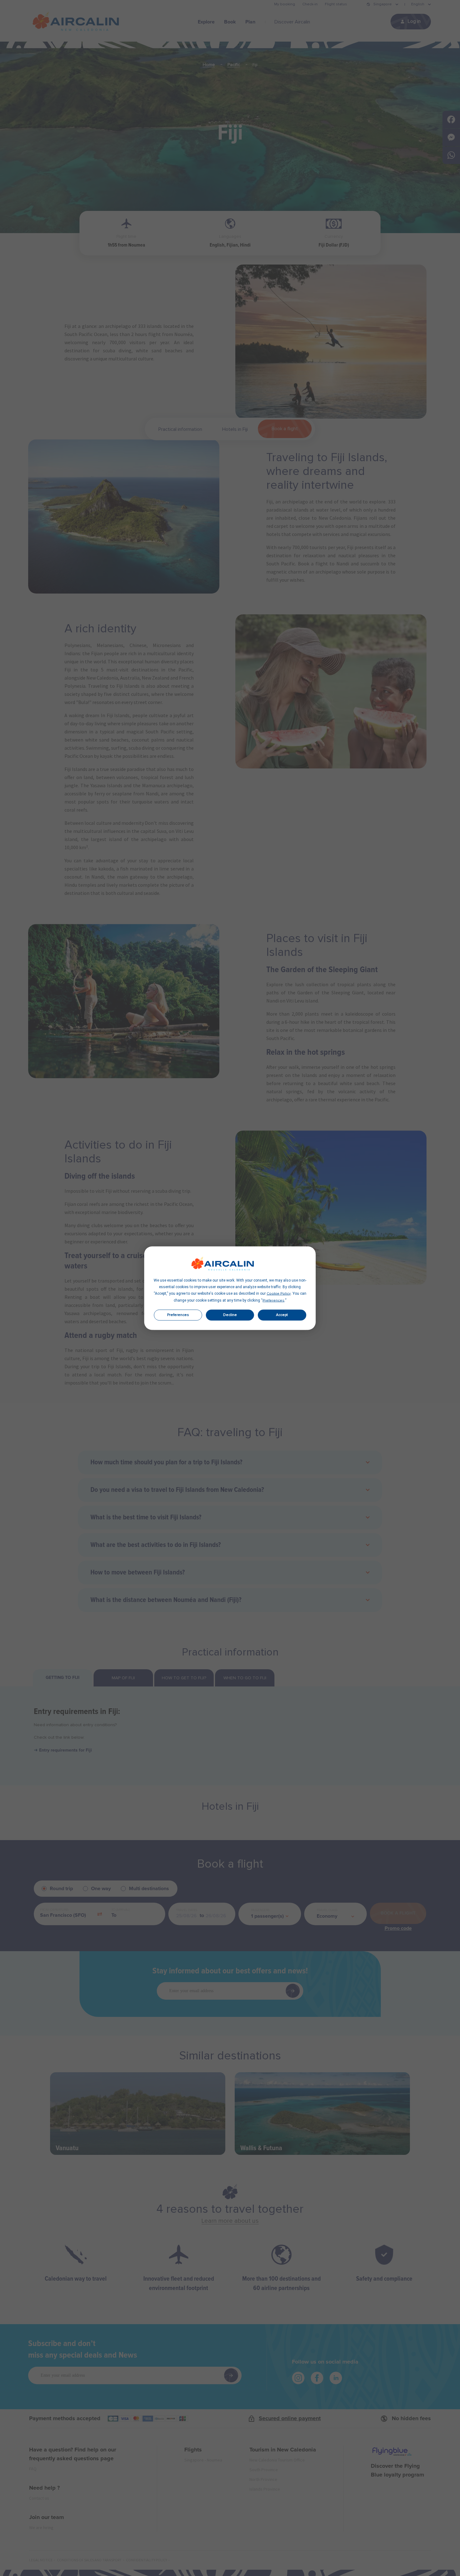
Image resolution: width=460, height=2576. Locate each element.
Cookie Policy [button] (279, 1293)
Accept (282, 1315)
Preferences (178, 1315)
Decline (230, 1315)
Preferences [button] (273, 1300)
